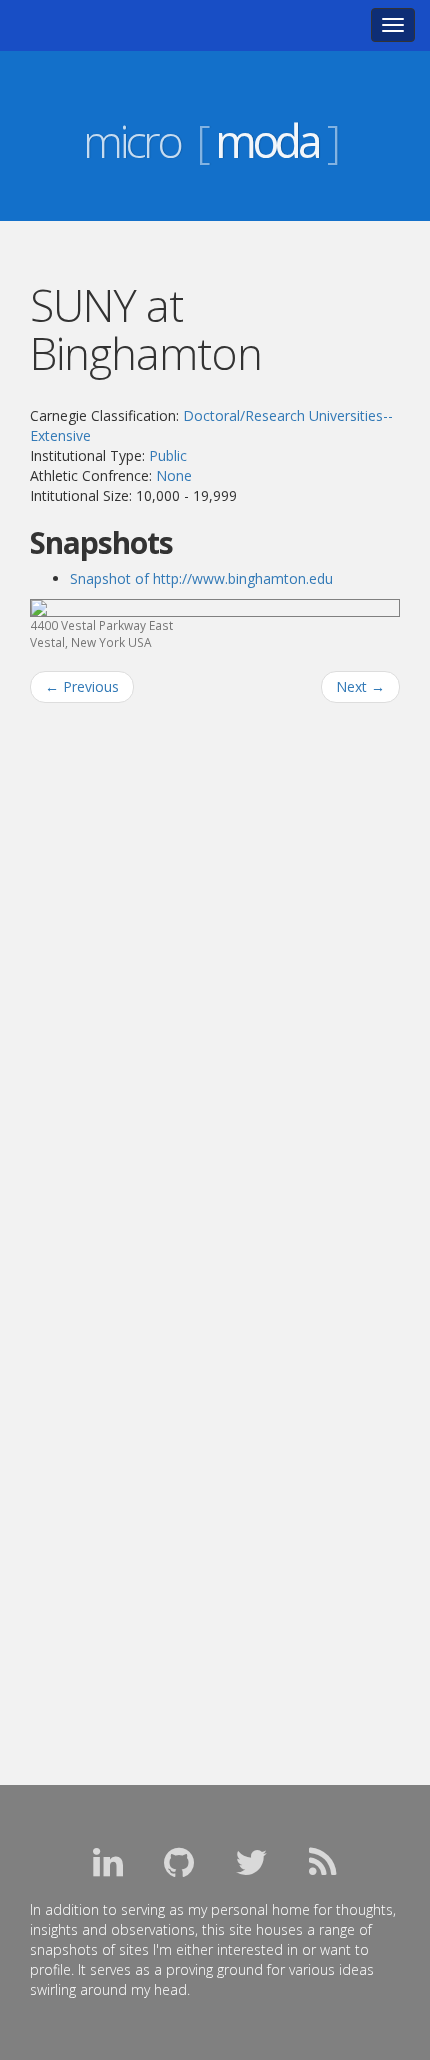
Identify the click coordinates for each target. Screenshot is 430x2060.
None (174, 475)
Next (360, 686)
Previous (82, 686)
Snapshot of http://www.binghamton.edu (201, 578)
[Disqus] (215, 973)
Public (168, 455)
